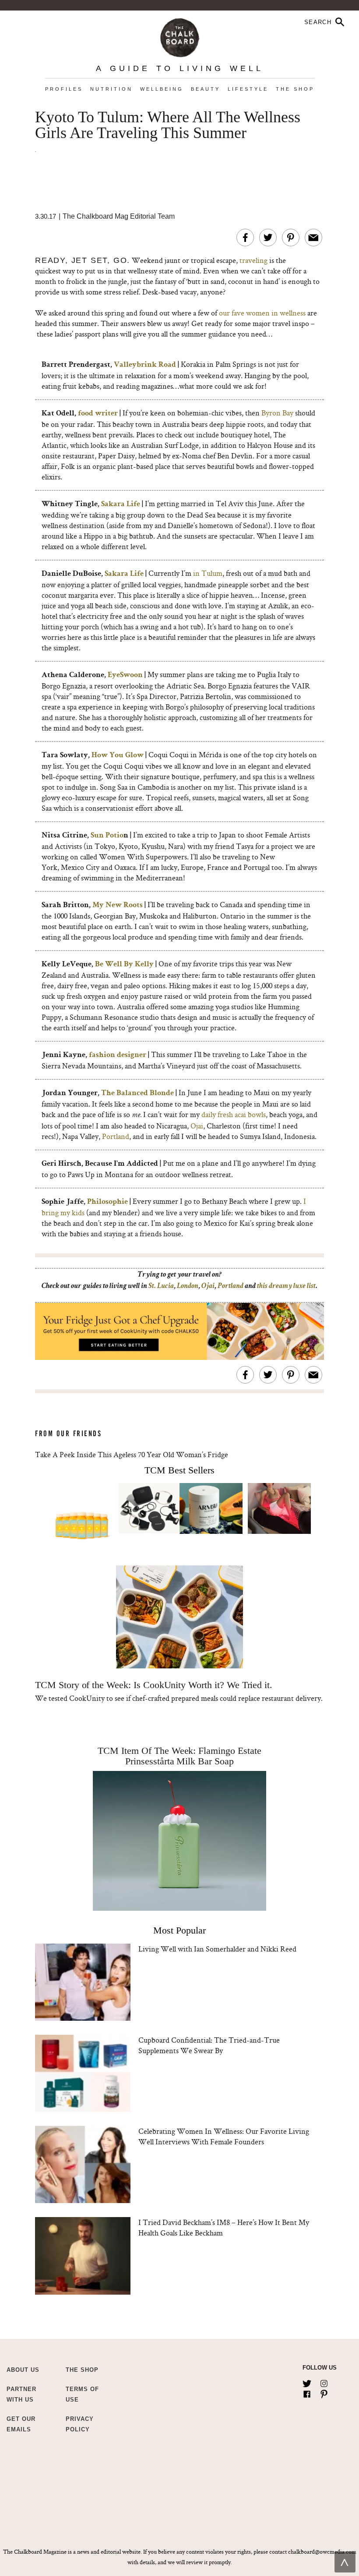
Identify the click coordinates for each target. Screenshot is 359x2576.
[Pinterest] (324, 2392)
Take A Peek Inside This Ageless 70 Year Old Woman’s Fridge (132, 1454)
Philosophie (107, 1202)
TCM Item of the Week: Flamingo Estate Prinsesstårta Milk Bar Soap (179, 1756)
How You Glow (118, 756)
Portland (116, 1136)
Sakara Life (121, 504)
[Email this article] (313, 238)
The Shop (295, 89)
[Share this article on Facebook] (245, 238)
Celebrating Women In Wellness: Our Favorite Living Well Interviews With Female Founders (224, 2136)
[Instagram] (324, 2382)
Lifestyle (248, 89)
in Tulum (208, 573)
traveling (253, 260)
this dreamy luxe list (286, 1286)
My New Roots (118, 905)
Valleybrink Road (145, 365)
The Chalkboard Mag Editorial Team (119, 216)
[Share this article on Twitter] (268, 238)
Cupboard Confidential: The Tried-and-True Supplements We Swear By (209, 2045)
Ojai (197, 1126)
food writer (98, 414)
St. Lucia (161, 1286)
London (188, 1286)
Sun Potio (107, 836)
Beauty (206, 89)
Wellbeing (162, 89)
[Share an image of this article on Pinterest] (291, 238)
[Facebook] (307, 2392)
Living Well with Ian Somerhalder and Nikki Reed (217, 1949)
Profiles (64, 89)
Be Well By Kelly (124, 965)
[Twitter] (307, 2382)
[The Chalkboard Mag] (180, 36)
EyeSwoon (125, 675)
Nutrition (111, 89)
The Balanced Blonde (137, 1093)
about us (23, 2370)
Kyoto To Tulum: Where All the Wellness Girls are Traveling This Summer (168, 125)
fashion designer (118, 1055)
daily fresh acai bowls (234, 1114)
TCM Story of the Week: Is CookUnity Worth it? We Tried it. (154, 1685)
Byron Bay (277, 413)
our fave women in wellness (263, 313)
